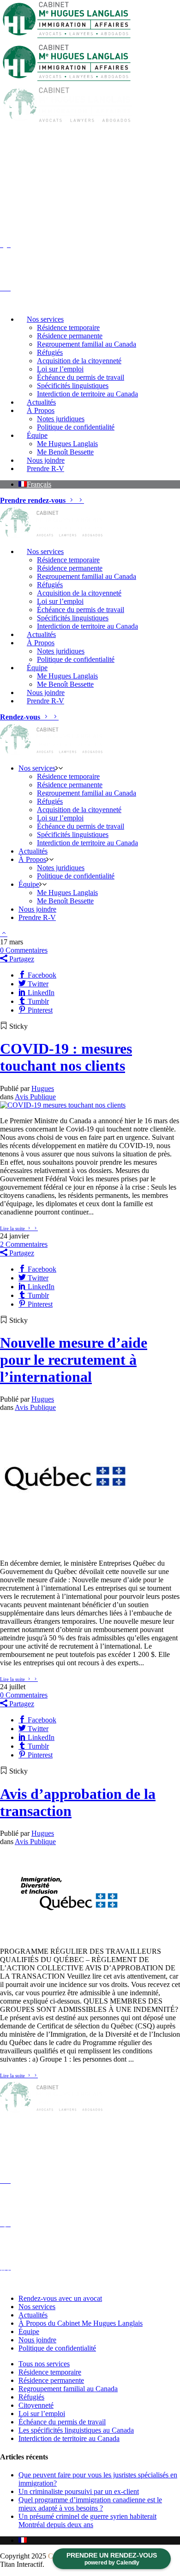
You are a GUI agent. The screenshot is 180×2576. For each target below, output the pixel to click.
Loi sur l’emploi (42, 2414)
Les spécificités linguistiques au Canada (76, 2430)
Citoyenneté (36, 2405)
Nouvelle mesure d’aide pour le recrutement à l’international (74, 1360)
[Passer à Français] (23, 2540)
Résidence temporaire (50, 2372)
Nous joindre (37, 2340)
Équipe (29, 2331)
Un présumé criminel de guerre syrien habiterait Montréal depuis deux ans (87, 2520)
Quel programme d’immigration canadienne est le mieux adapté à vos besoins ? (90, 2504)
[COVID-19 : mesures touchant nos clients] (63, 1105)
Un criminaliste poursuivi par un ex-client (79, 2491)
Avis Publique (35, 1097)
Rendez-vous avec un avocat (60, 2298)
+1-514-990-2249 (141, 196)
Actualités (33, 2315)
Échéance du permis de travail (62, 2422)
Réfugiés (31, 2397)
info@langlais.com (57, 2168)
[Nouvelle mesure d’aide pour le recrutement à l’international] (69, 1547)
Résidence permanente (51, 2380)
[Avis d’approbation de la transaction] (69, 1936)
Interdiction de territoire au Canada (69, 2438)
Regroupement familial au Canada (68, 2389)
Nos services (37, 2307)
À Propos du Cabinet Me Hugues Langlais (81, 2323)
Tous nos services (44, 2364)
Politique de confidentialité (57, 2348)
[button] (35, 484)
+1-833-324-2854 (141, 141)
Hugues (43, 1088)
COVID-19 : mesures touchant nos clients (66, 1057)
